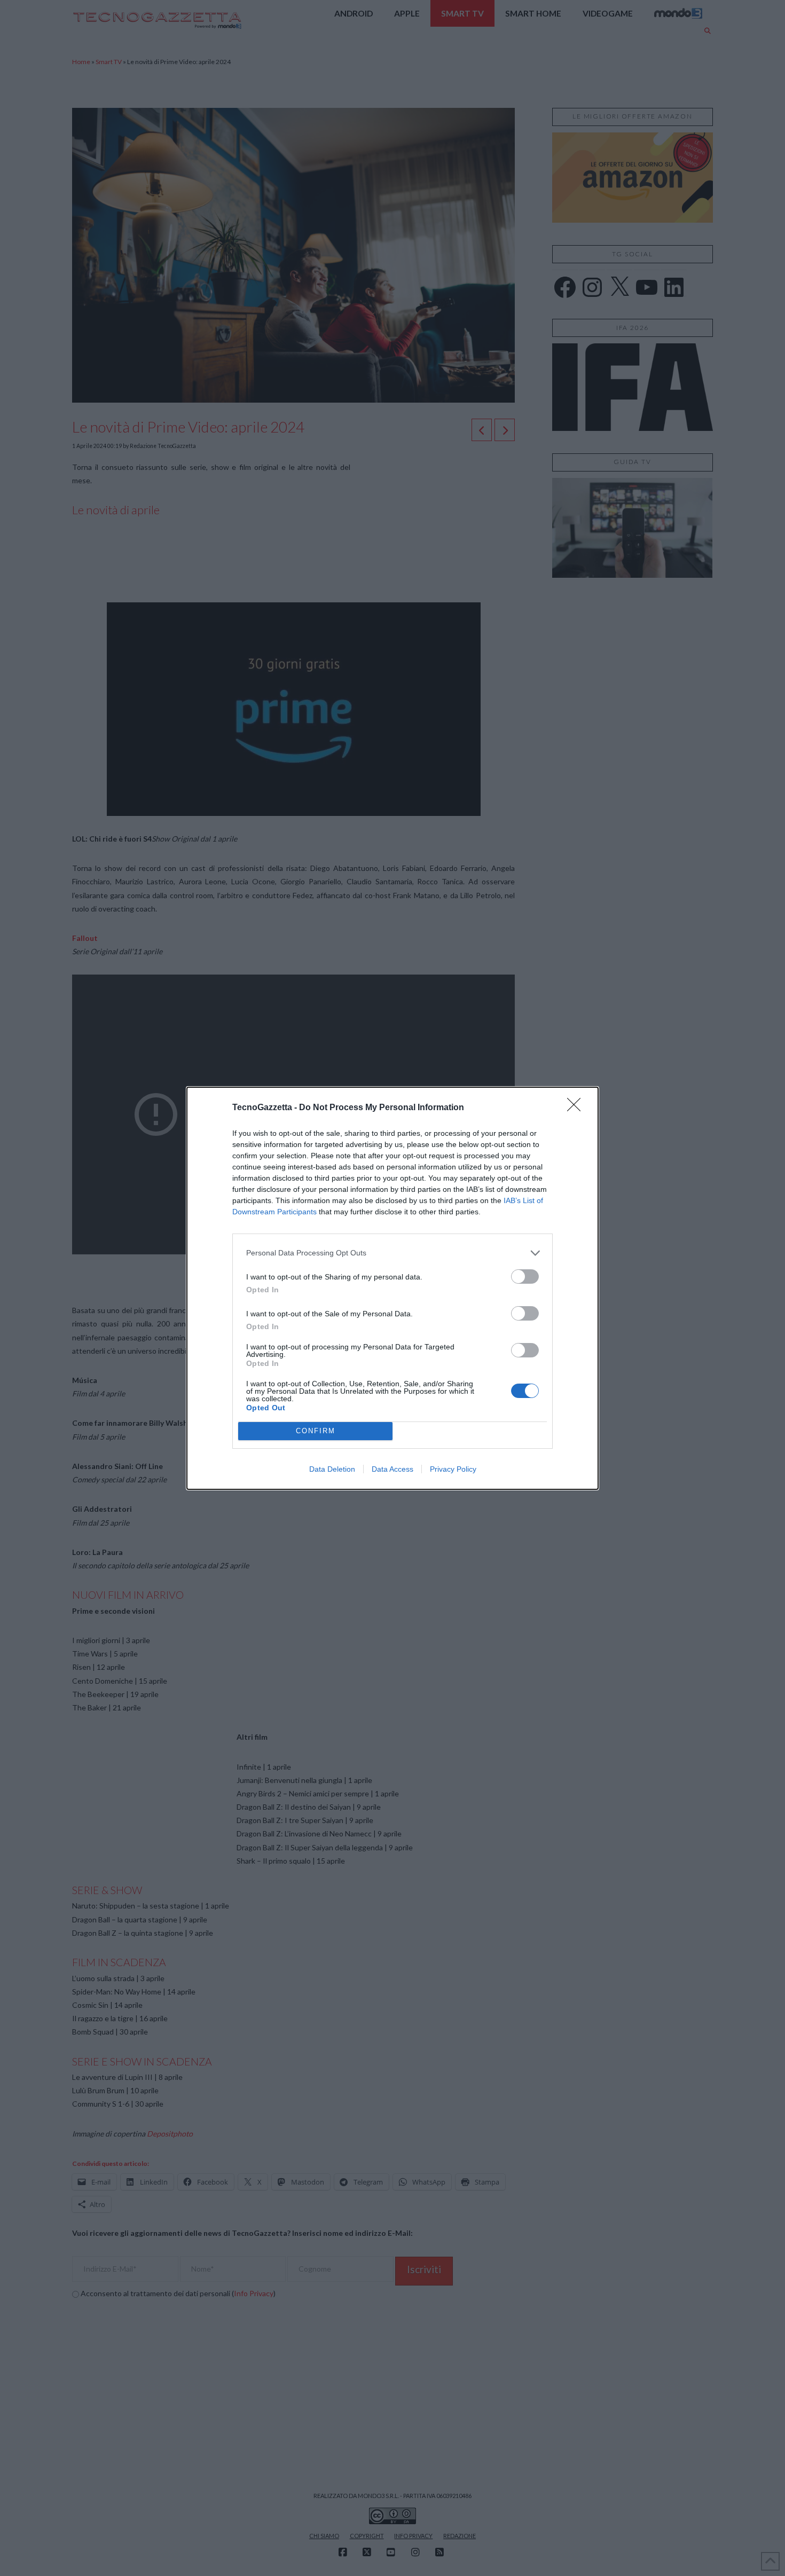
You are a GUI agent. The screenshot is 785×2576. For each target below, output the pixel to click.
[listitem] (392, 1253)
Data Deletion (332, 1469)
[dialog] (392, 1288)
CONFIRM (316, 1431)
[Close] (577, 1108)
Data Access (392, 1469)
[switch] (525, 1277)
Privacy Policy (453, 1469)
